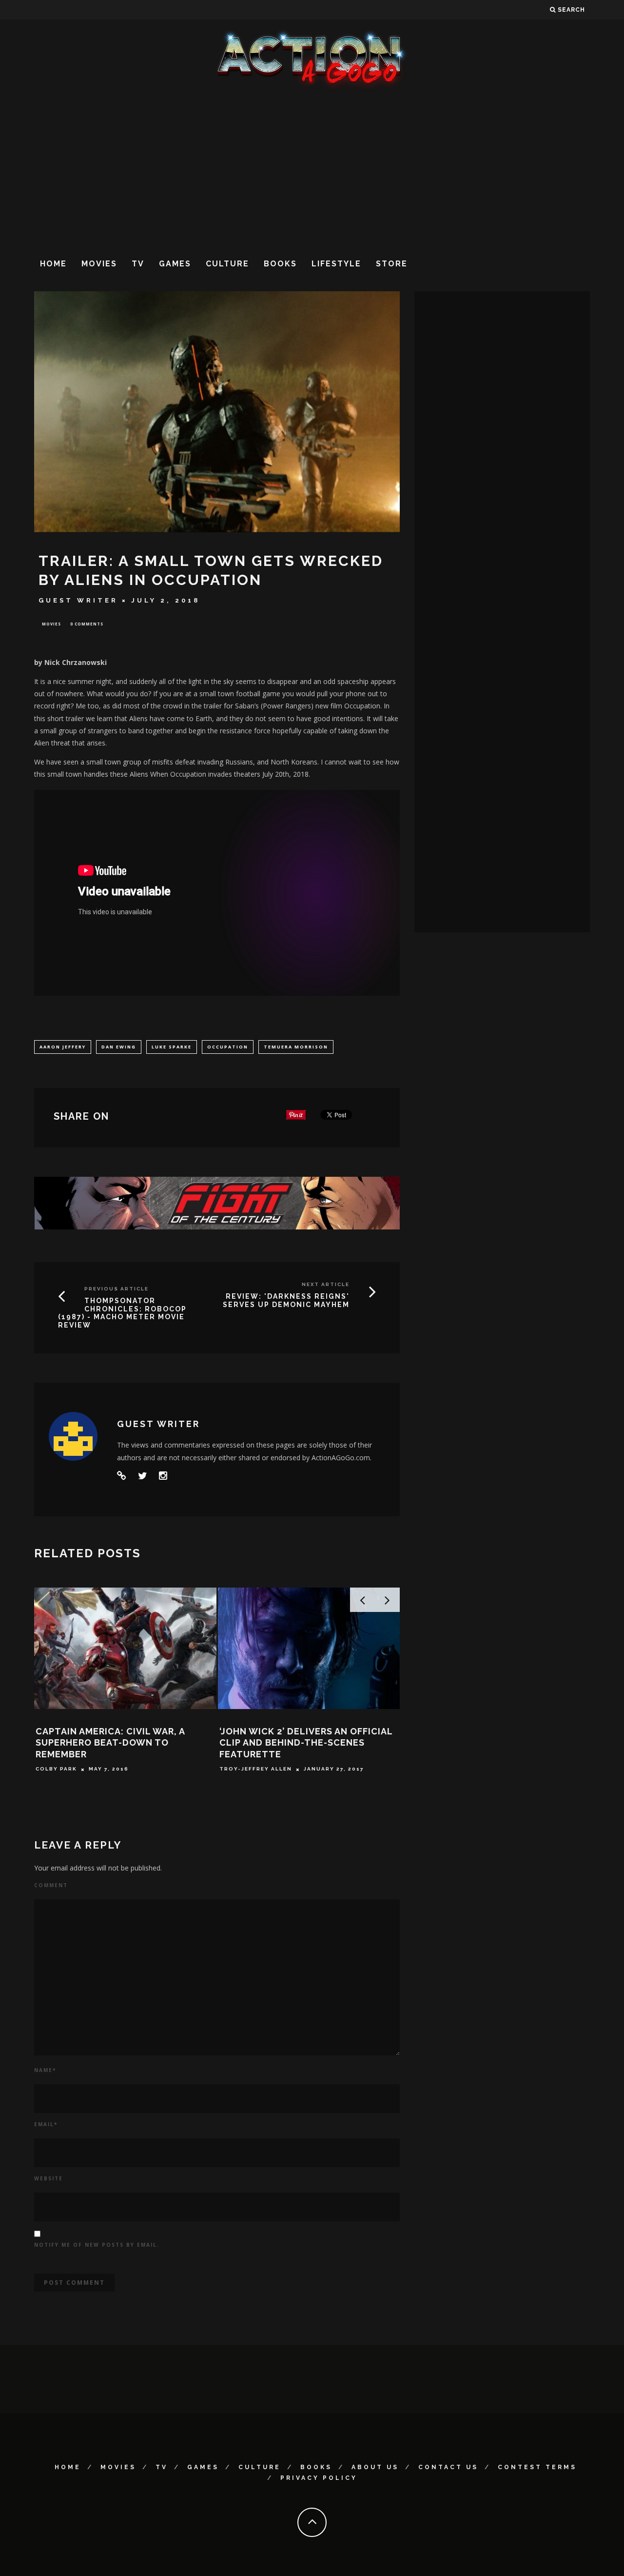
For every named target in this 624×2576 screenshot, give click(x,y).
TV (138, 264)
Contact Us (448, 2467)
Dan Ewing (119, 1047)
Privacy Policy (319, 2478)
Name (45, 2070)
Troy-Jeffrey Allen (72, 1769)
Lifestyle (336, 264)
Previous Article (117, 1289)
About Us (375, 2467)
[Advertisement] (312, 170)
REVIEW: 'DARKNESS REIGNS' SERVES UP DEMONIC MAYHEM (286, 1300)
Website (49, 2178)
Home (53, 264)
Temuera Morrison (296, 1047)
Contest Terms (537, 2467)
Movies (99, 264)
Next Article (326, 1284)
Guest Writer (78, 600)
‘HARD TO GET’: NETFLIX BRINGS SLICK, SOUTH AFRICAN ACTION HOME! (295, 1743)
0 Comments (87, 624)
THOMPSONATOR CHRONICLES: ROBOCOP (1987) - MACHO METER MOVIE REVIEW (122, 1313)
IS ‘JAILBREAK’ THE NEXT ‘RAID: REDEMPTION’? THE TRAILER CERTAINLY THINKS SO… (108, 1743)
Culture (227, 264)
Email (46, 2124)
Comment (51, 1885)
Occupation (228, 1047)
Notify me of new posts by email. (97, 2245)
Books (280, 264)
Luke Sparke (172, 1047)
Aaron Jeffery (63, 1047)
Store (392, 264)
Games (175, 264)
